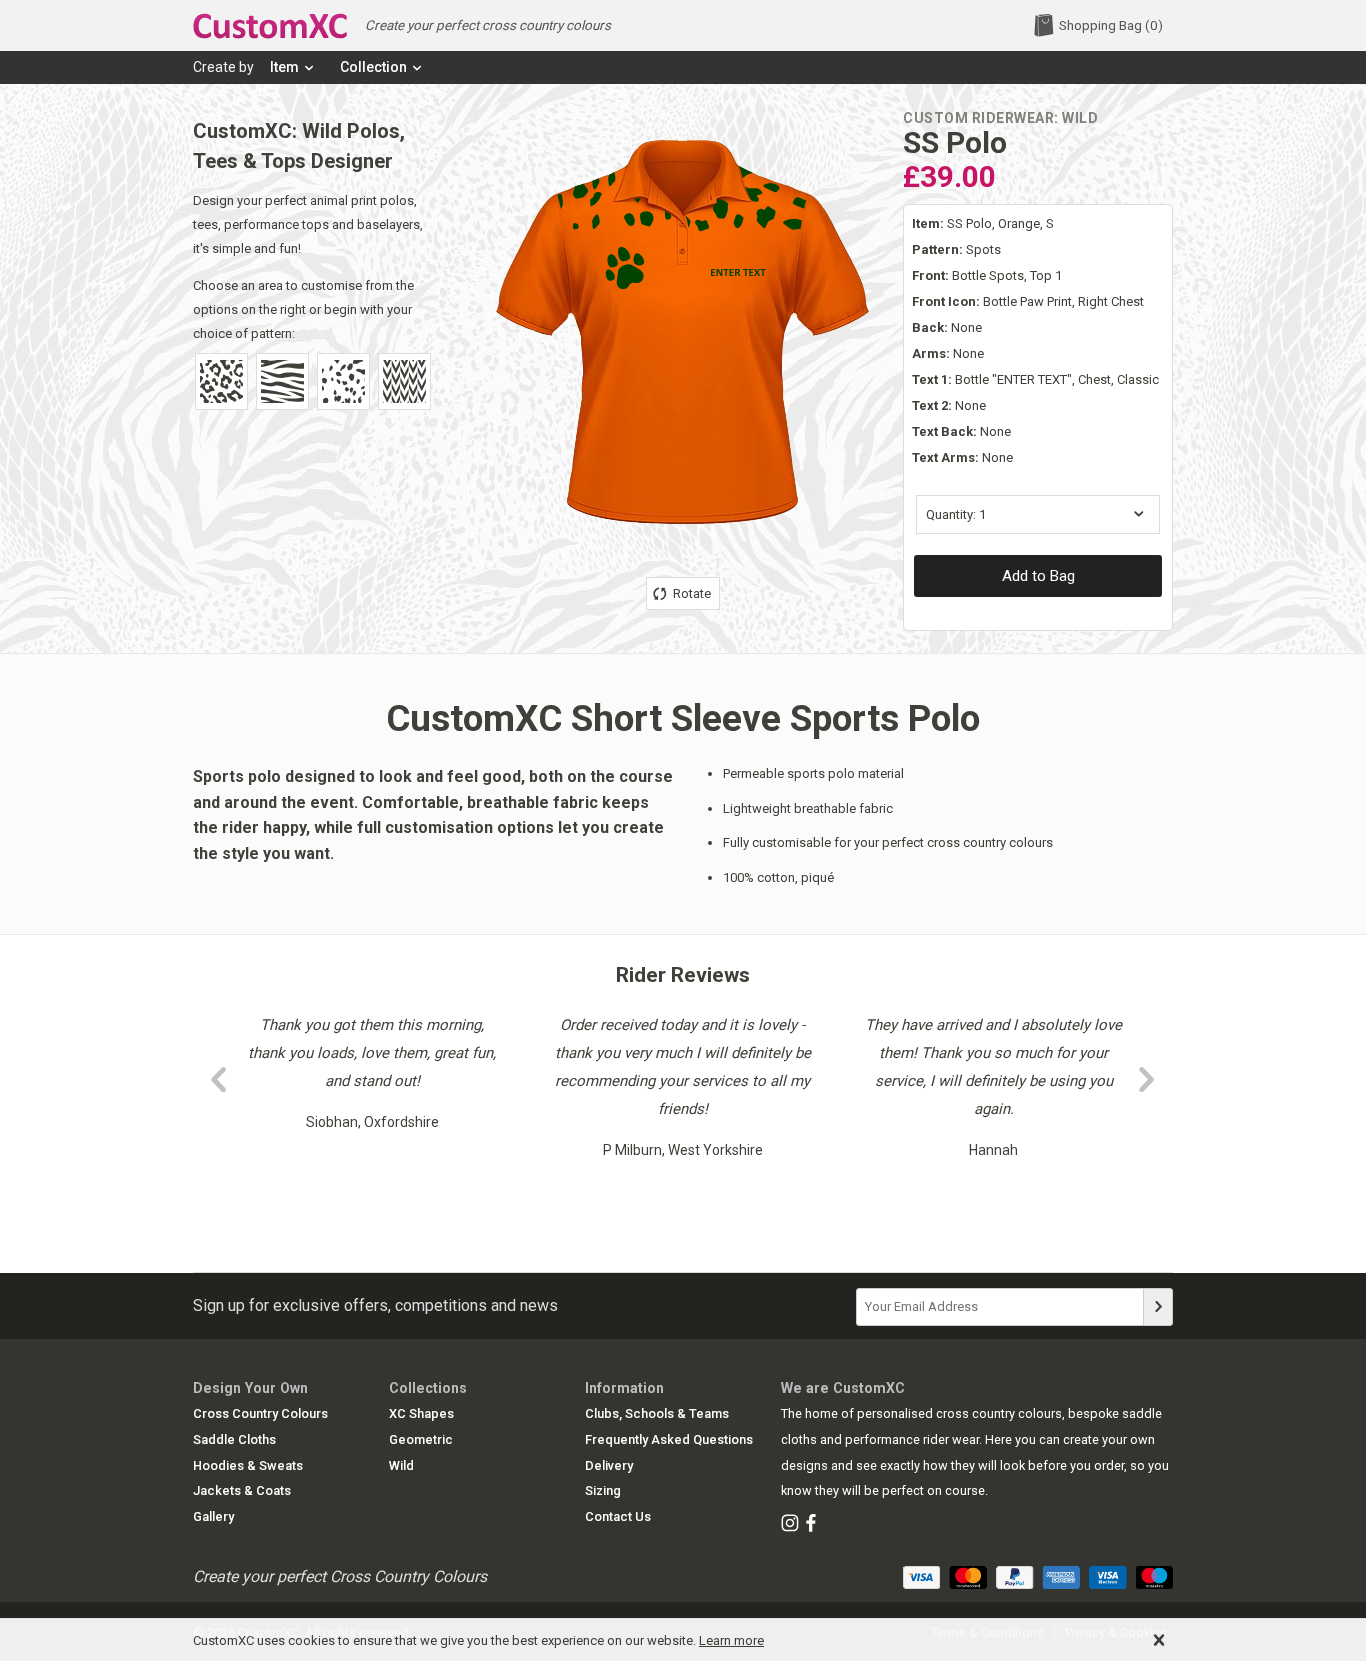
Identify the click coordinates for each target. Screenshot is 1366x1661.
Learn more (731, 1640)
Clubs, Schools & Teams (657, 1413)
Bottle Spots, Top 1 (987, 275)
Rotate (690, 593)
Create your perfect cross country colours (488, 25)
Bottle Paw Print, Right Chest (1028, 301)
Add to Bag (1038, 576)
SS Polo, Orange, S (983, 223)
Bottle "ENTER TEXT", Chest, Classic (1035, 379)
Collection (373, 67)
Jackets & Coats (242, 1490)
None (947, 327)
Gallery (213, 1516)
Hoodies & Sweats (248, 1465)
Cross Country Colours (260, 1413)
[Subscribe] (1158, 1307)
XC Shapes (421, 1413)
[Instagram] (790, 1524)
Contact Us (618, 1516)
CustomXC (270, 26)
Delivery (609, 1465)
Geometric (421, 1439)
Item (284, 67)
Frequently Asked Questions (669, 1439)
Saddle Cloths (234, 1439)
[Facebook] (811, 1524)
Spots (956, 249)
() (1111, 25)
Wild (401, 1465)
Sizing (603, 1490)
